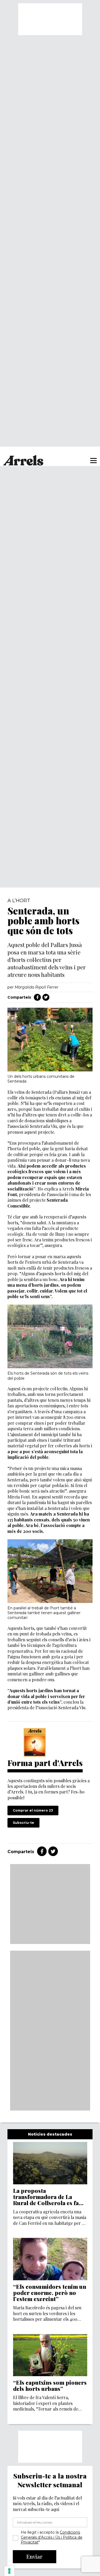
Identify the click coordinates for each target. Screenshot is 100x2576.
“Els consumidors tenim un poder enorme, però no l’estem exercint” (50, 2293)
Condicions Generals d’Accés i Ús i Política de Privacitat (52, 2537)
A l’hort (19, 901)
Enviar (35, 2556)
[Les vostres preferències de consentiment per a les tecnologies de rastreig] (9, 2571)
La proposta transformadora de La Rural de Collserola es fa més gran (46, 2197)
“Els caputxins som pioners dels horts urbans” (50, 2385)
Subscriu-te (23, 1823)
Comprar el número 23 (33, 1810)
